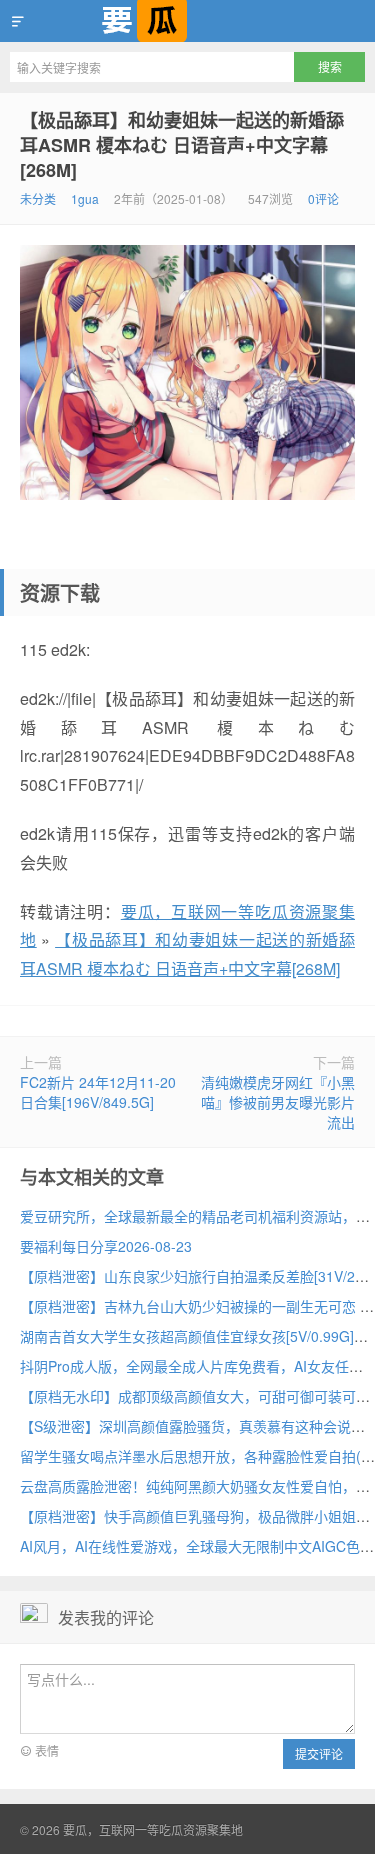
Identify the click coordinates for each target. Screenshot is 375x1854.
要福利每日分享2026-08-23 (106, 1246)
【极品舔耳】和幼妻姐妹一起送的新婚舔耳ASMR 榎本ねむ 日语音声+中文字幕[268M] (182, 145)
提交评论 (319, 1753)
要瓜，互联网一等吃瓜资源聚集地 (187, 21)
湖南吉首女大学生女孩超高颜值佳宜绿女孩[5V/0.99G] (187, 1336)
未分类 (38, 198)
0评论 (323, 198)
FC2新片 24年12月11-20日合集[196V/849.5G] (98, 1092)
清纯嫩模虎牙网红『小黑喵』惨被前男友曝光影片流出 (278, 1102)
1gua (85, 198)
